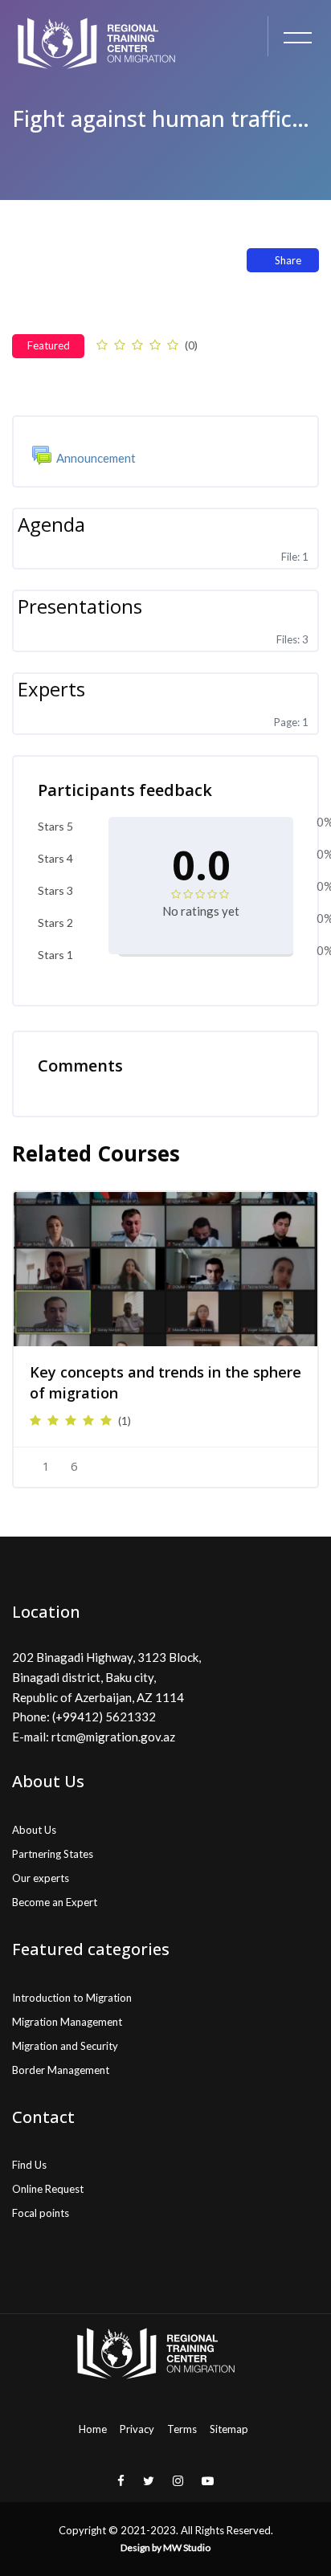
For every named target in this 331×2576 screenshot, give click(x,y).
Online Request (48, 2189)
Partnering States (53, 1854)
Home (93, 2429)
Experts (51, 689)
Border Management (61, 2070)
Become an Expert (55, 1902)
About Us (34, 1830)
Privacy (137, 2429)
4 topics (174, 380)
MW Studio (187, 2547)
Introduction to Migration (72, 1998)
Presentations (80, 606)
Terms (182, 2429)
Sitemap (229, 2429)
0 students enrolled (76, 380)
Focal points (41, 2213)
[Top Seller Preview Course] (165, 1269)
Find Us (29, 2165)
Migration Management (67, 2022)
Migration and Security (65, 2046)
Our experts (41, 1878)
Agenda (51, 524)
